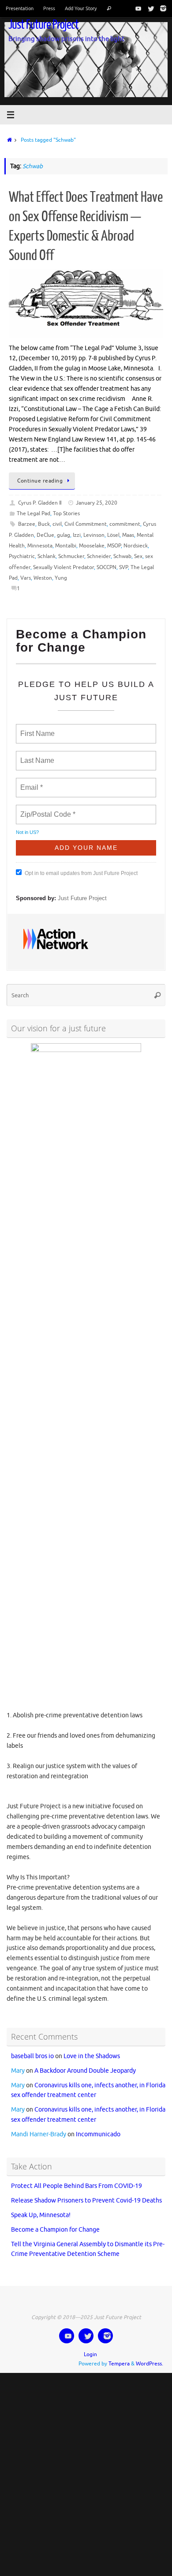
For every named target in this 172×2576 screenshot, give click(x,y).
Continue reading (40, 481)
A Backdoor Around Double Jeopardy (85, 2063)
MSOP (114, 546)
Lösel (113, 535)
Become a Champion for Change (55, 2222)
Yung (61, 578)
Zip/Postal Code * (46, 809)
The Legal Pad (34, 513)
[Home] (8, 140)
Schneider (99, 556)
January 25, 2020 (97, 503)
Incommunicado (98, 2127)
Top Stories (66, 513)
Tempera (119, 2356)
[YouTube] (137, 8)
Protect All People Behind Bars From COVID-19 (77, 2178)
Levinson (94, 535)
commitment (125, 524)
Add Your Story (81, 8)
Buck (44, 524)
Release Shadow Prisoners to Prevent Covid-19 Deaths (86, 2193)
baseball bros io (32, 2048)
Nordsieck (136, 546)
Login (90, 2347)
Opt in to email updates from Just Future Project (81, 869)
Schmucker (71, 556)
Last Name (36, 755)
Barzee (27, 524)
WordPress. (150, 2356)
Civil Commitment (86, 524)
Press (49, 8)
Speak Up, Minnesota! (41, 2207)
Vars (26, 578)
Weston (43, 578)
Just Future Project (43, 25)
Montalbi (66, 546)
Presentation (20, 8)
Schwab (122, 556)
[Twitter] (149, 8)
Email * (31, 782)
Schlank (47, 556)
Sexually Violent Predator (64, 567)
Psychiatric (22, 556)
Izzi (77, 535)
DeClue (45, 535)
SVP (123, 567)
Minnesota (40, 546)
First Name (37, 728)
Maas (128, 535)
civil (57, 524)
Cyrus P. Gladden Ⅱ (40, 503)
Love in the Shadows (92, 2048)
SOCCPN (107, 567)
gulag (64, 535)
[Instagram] (161, 8)
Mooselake (92, 546)
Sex (138, 556)
